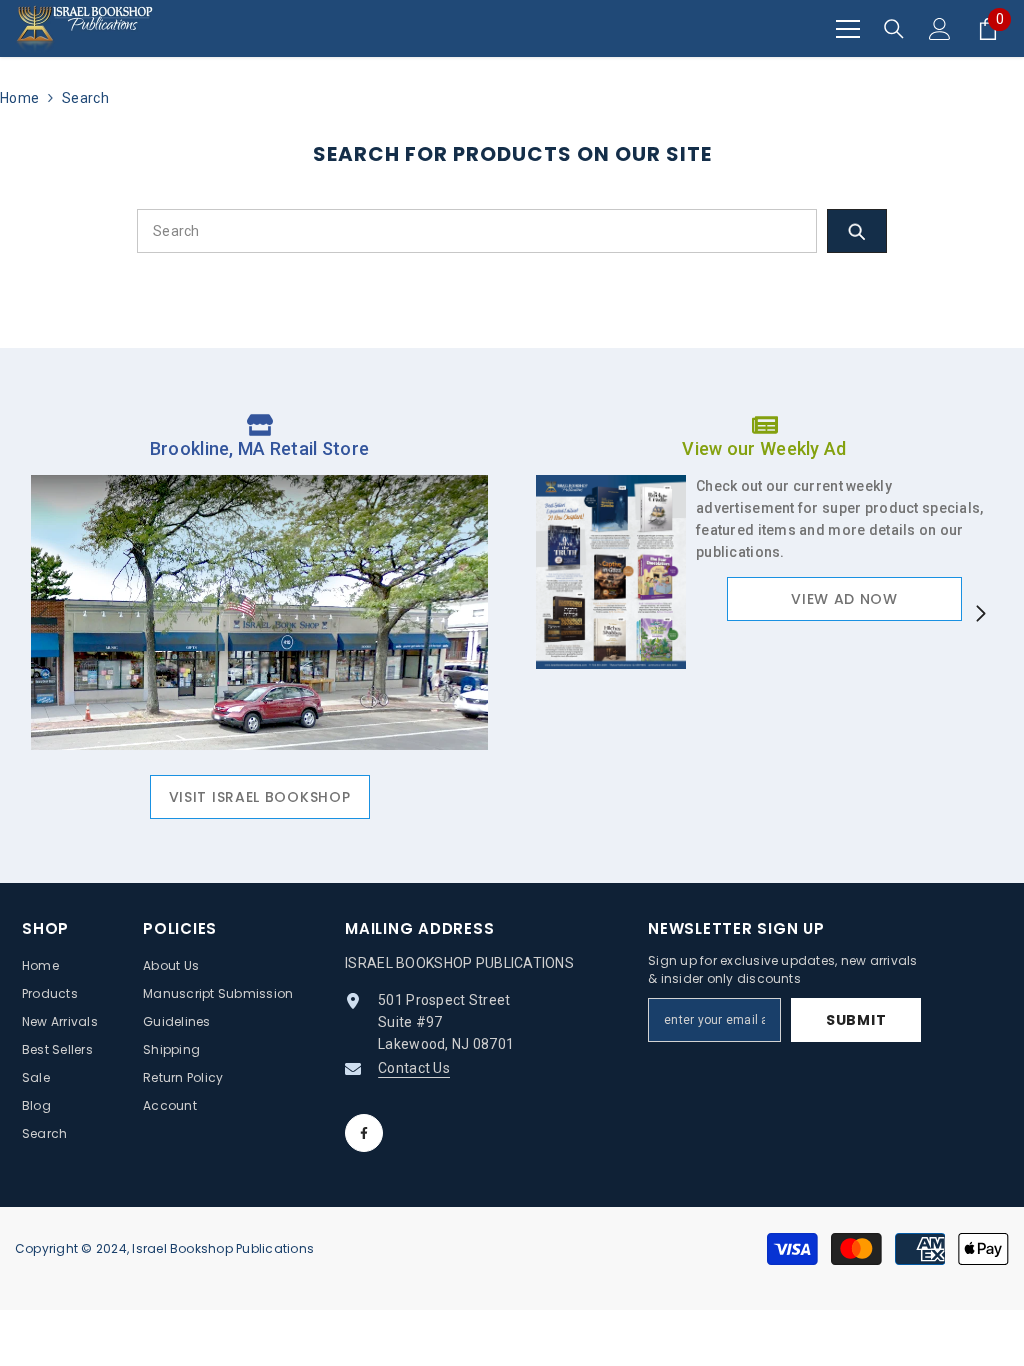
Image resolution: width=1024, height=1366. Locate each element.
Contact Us (414, 1068)
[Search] (894, 29)
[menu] (848, 29)
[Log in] (940, 29)
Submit (856, 1020)
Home (19, 98)
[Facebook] (364, 1133)
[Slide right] (980, 615)
